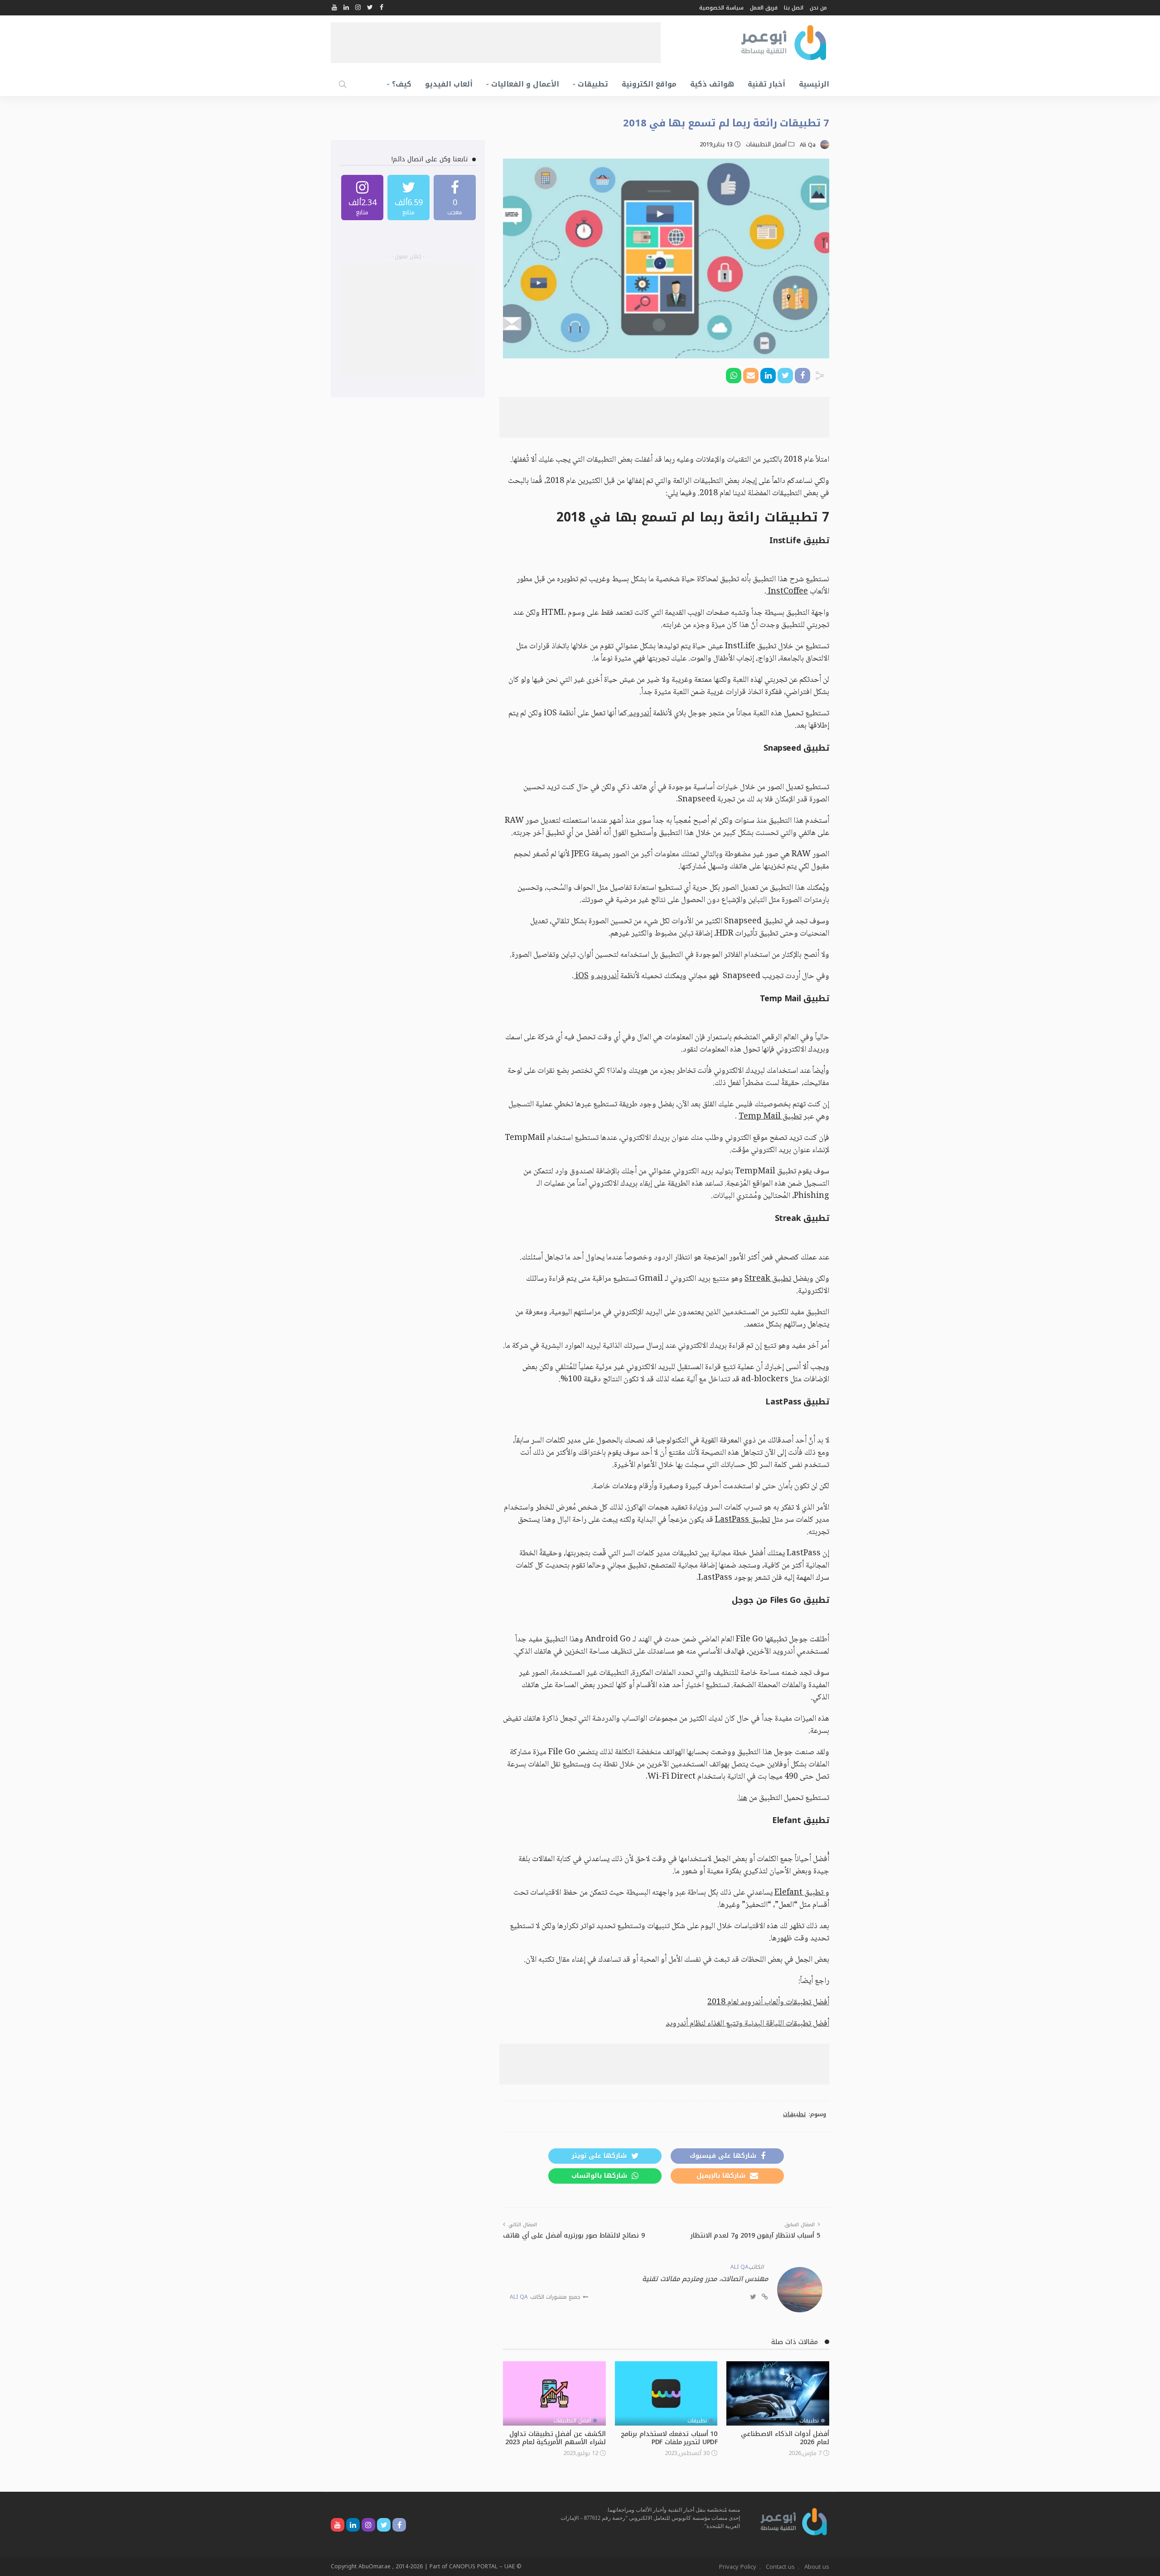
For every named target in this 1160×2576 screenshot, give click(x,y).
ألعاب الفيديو (449, 84)
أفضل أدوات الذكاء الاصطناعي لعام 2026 (785, 2438)
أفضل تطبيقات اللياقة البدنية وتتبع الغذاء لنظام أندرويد (747, 2024)
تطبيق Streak (768, 1279)
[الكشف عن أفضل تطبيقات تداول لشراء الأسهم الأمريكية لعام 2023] (554, 2393)
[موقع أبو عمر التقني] (794, 2521)
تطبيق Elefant (800, 1893)
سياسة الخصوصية (721, 8)
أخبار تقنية (766, 84)
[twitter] (408, 198)
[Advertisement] (496, 43)
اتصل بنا (794, 8)
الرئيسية (814, 84)
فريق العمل (764, 8)
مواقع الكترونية (649, 84)
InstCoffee (787, 592)
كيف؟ (402, 84)
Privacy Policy (738, 2567)
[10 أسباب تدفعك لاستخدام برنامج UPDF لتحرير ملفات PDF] (666, 2393)
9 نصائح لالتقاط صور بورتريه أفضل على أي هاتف (574, 2236)
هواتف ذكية (712, 84)
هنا (743, 1798)
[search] (343, 84)
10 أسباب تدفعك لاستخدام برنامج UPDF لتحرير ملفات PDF (669, 2438)
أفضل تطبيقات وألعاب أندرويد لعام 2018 (768, 2002)
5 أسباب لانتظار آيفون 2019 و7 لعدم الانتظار (755, 2236)
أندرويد (639, 714)
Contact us (780, 2567)
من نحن (818, 8)
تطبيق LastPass (742, 1520)
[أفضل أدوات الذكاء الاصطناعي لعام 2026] (778, 2393)
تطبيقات (593, 84)
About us (817, 2567)
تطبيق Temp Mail (770, 1117)
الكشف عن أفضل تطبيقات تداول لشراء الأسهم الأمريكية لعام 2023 (555, 2438)
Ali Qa (808, 145)
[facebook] (455, 198)
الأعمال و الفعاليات (525, 84)
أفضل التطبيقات (766, 145)
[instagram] (362, 198)
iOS (581, 976)
